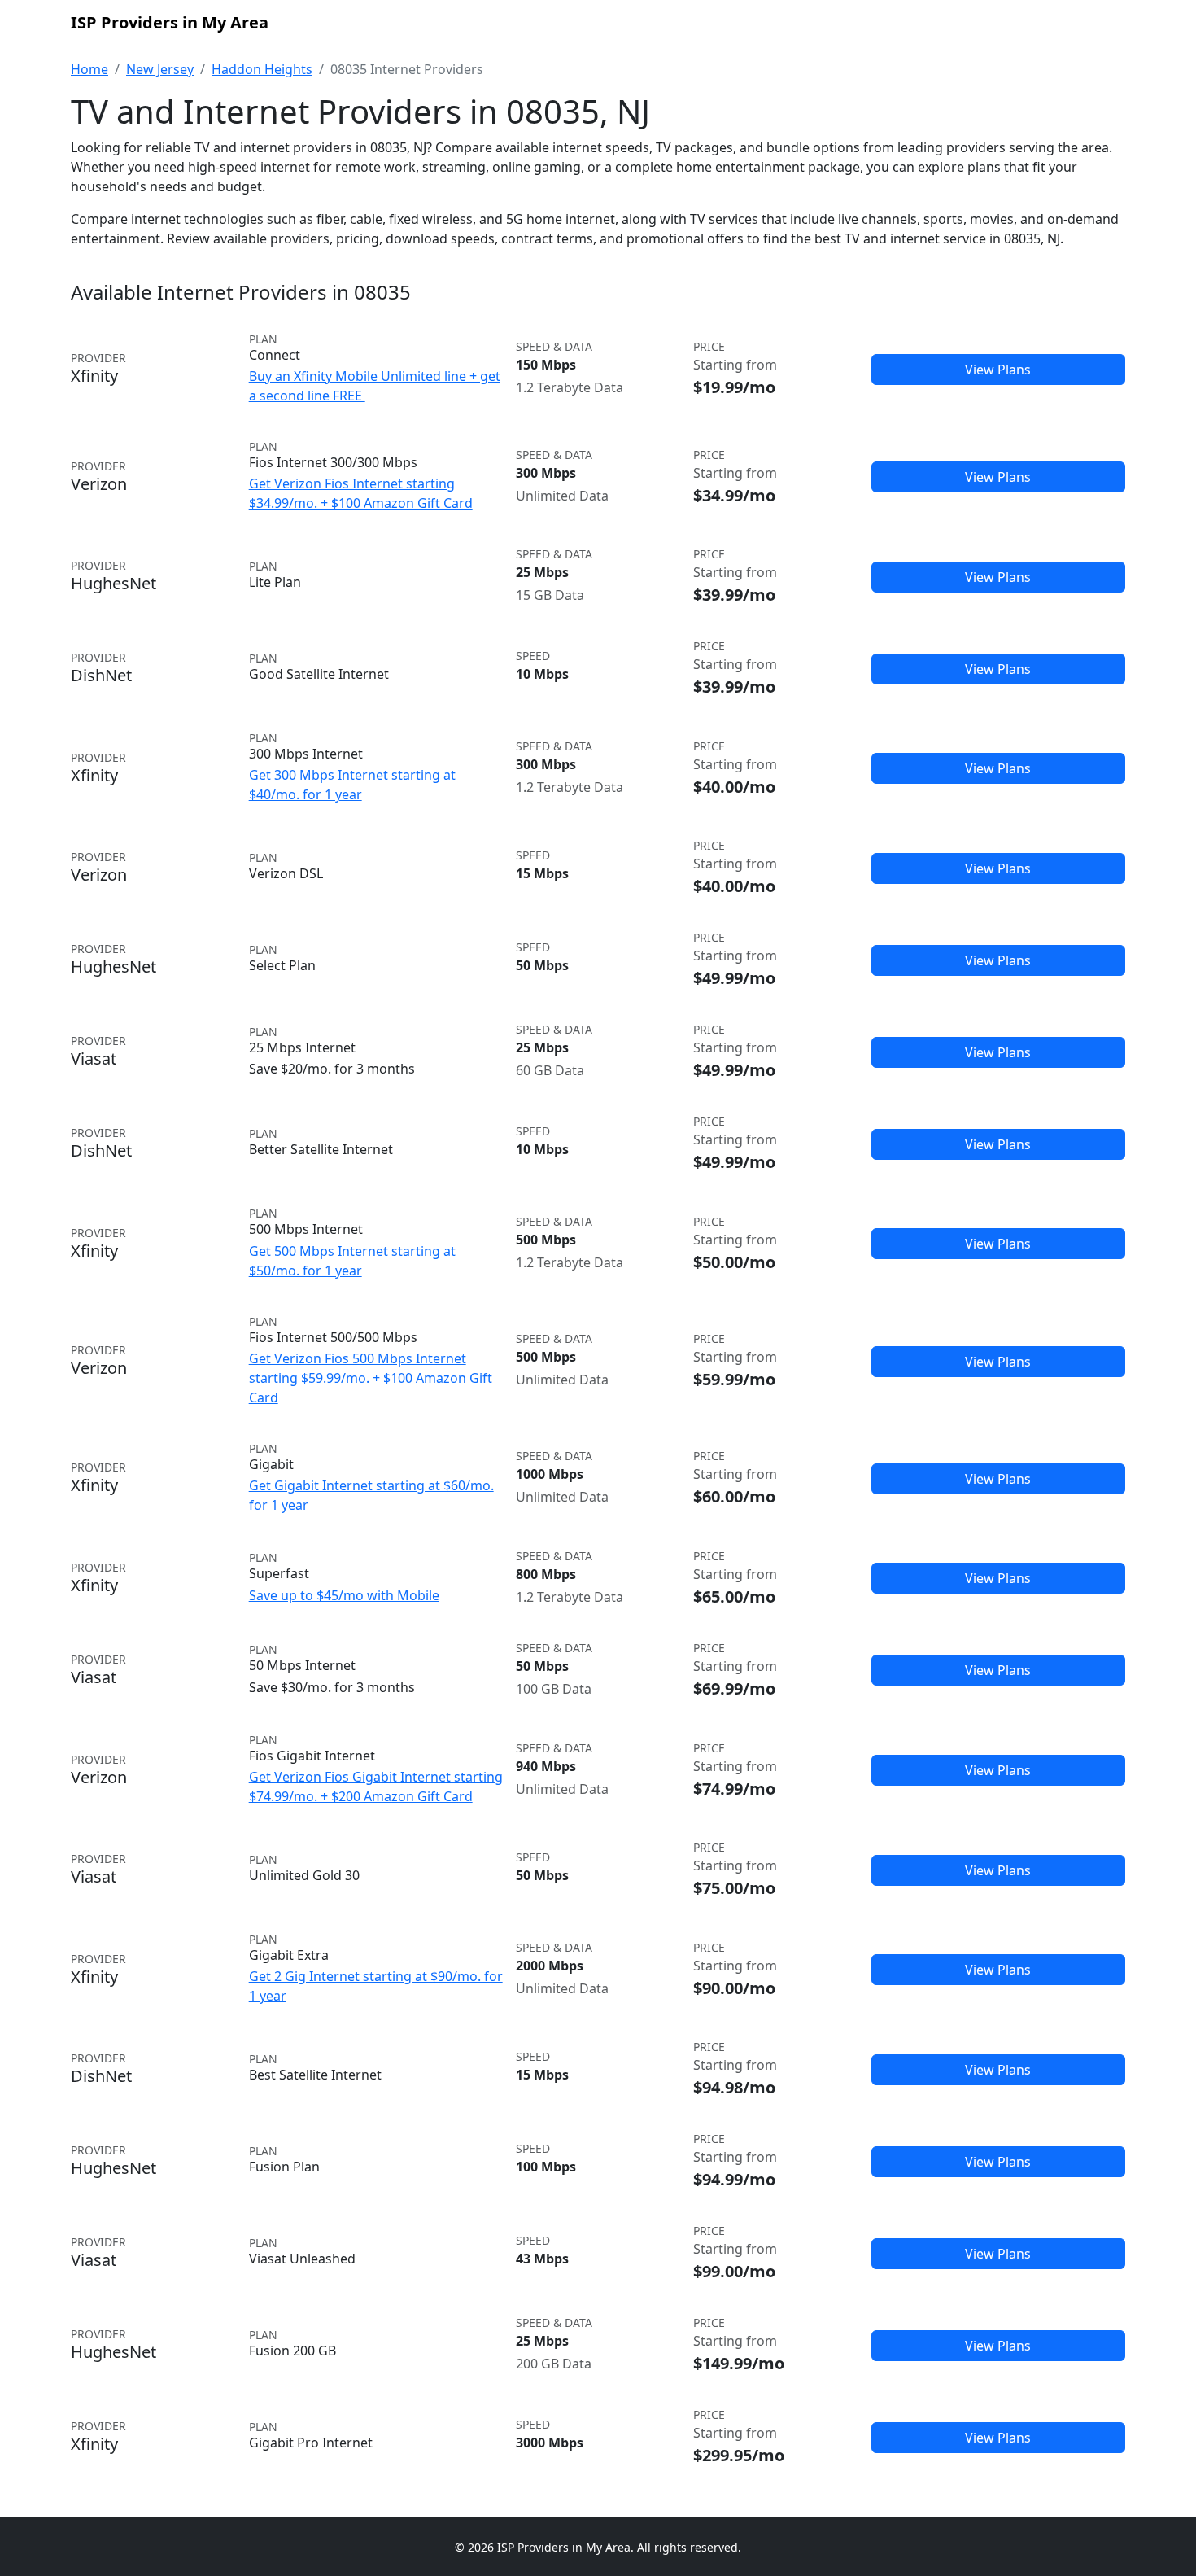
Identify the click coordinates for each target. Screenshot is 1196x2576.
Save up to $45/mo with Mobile (344, 1595)
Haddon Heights (262, 69)
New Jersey (160, 69)
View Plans (998, 370)
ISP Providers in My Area (170, 22)
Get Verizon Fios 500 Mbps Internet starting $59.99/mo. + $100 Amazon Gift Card (371, 1378)
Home (89, 69)
